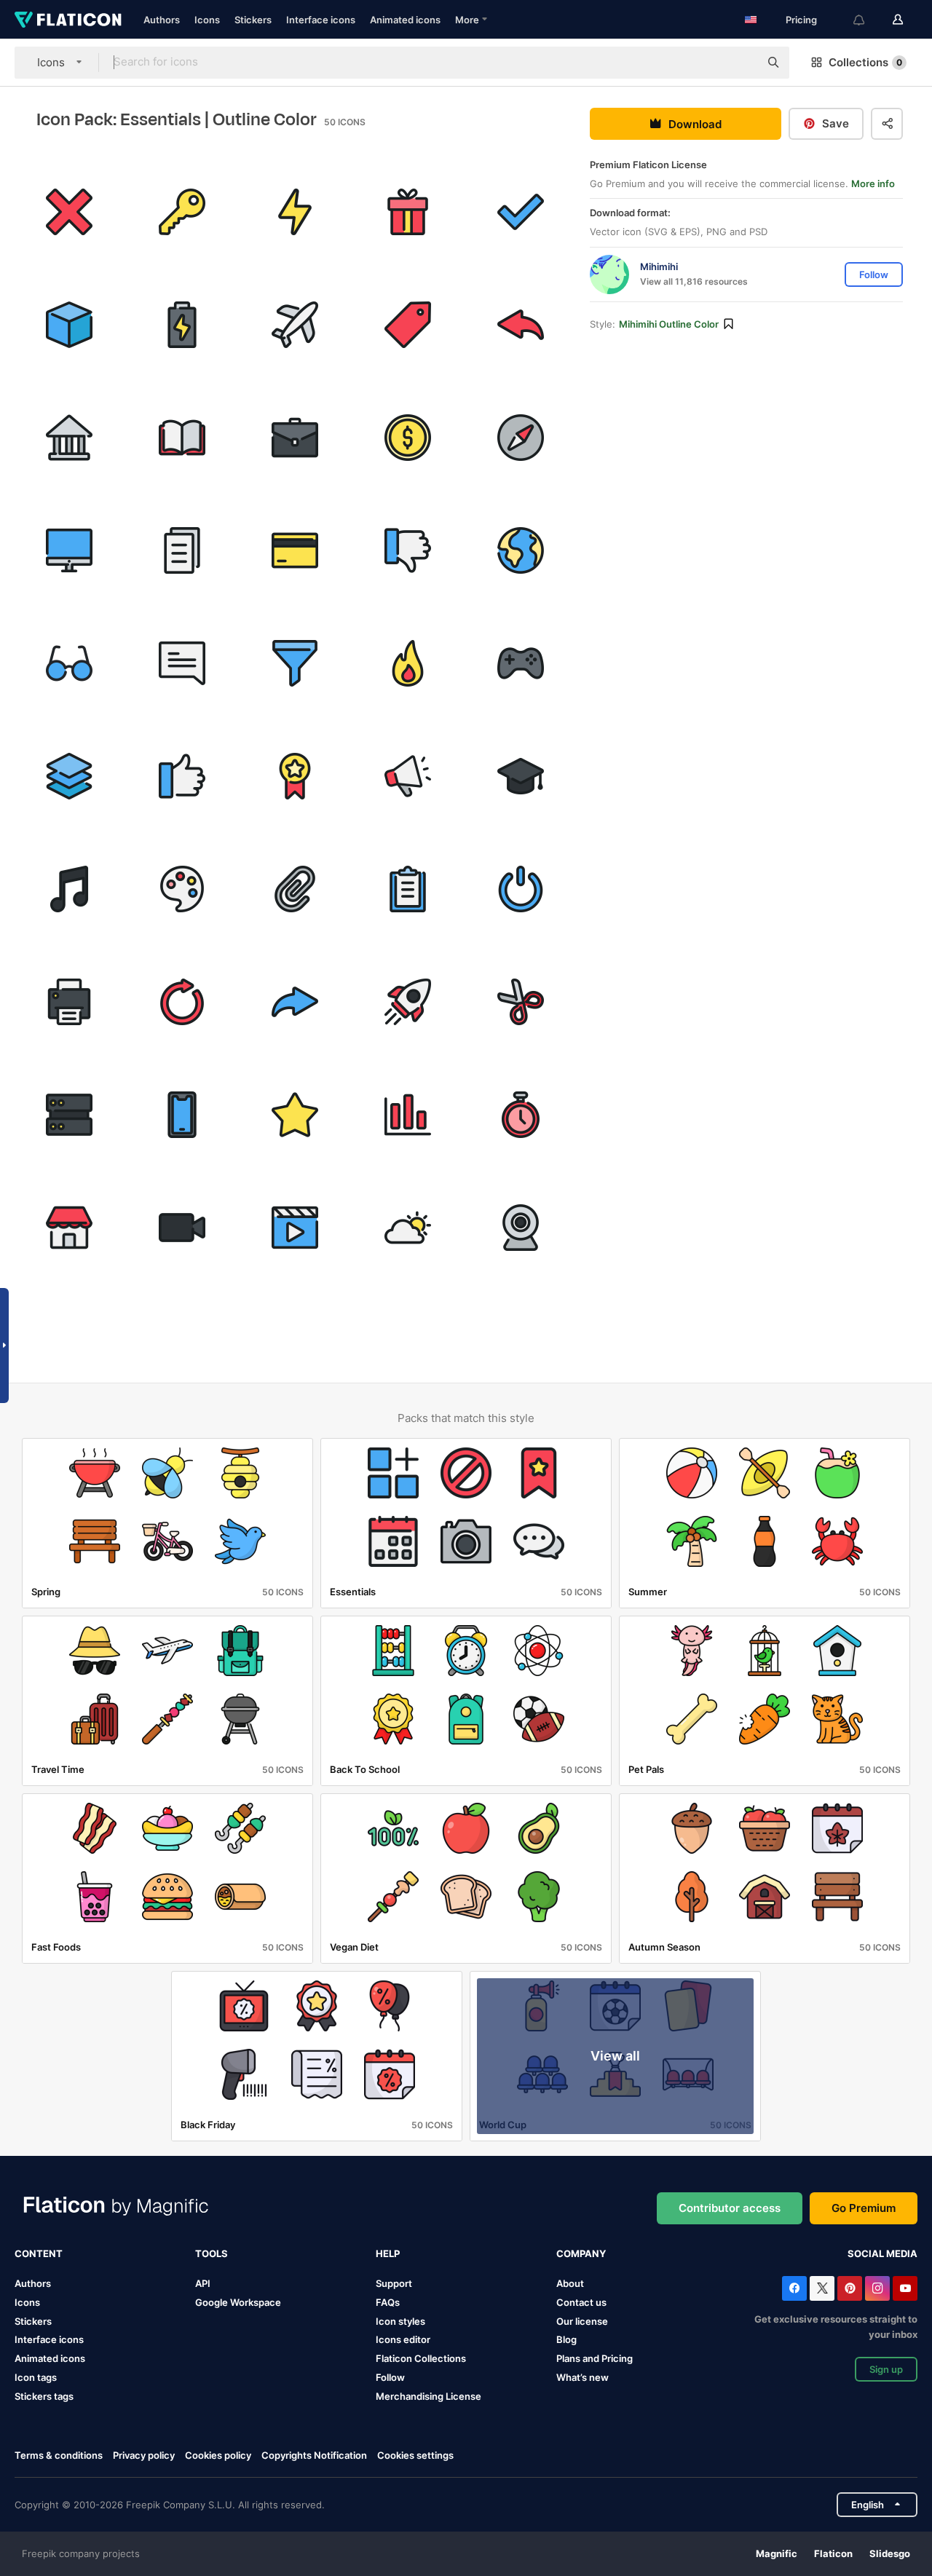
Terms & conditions (59, 2455)
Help (388, 2253)
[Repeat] (182, 1002)
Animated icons (405, 20)
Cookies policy (218, 2455)
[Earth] (521, 550)
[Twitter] (822, 2288)
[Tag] (408, 325)
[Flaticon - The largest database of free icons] (68, 20)
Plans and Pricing (595, 2358)
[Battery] (182, 325)
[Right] (295, 1002)
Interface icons (321, 20)
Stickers (253, 20)
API (203, 2283)
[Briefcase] (295, 438)
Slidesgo (890, 2553)
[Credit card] (295, 550)
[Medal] (295, 776)
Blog (566, 2339)
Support (394, 2283)
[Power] (521, 889)
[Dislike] (408, 550)
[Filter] (295, 663)
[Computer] (69, 550)
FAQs (388, 2302)
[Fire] (408, 663)
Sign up (886, 2369)
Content (39, 2253)
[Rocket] (408, 1002)
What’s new (582, 2377)
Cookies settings (415, 2456)
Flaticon (833, 2553)
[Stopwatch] (521, 1115)
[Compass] (521, 438)
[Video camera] (182, 1228)
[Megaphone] (408, 776)
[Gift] (408, 212)
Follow (390, 2377)
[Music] (69, 889)
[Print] (69, 1002)
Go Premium (864, 2208)
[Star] (295, 1115)
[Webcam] (521, 1228)
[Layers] (69, 776)
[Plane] (295, 325)
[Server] (69, 1115)
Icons (207, 20)
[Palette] (182, 889)
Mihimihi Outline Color (669, 324)
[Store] (69, 1228)
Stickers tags (44, 2396)
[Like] (182, 776)
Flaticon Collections (421, 2358)
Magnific (777, 2553)
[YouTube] (905, 2288)
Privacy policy (144, 2455)
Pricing (801, 20)
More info (873, 183)
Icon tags (36, 2377)
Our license (582, 2321)
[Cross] (69, 212)
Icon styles (400, 2321)
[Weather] (408, 1228)
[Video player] (295, 1228)
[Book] (182, 438)
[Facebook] (794, 2288)
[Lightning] (295, 212)
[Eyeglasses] (69, 663)
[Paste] (408, 889)
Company (581, 2253)
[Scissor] (521, 1002)
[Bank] (69, 438)
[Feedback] (182, 663)
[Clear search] (741, 63)
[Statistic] (408, 1115)
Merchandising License (429, 2396)
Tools (212, 2253)
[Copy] (182, 550)
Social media (882, 2253)
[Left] (521, 325)
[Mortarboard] (521, 776)
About (570, 2283)
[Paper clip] (295, 889)
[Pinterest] (850, 2288)
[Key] (182, 212)
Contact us (581, 2302)
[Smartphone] (182, 1115)
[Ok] (521, 212)
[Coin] (408, 438)
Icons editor (403, 2339)
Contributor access (730, 2208)
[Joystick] (521, 663)
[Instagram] (877, 2288)
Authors (162, 20)
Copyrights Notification (314, 2455)
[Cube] (69, 325)
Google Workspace (238, 2302)
